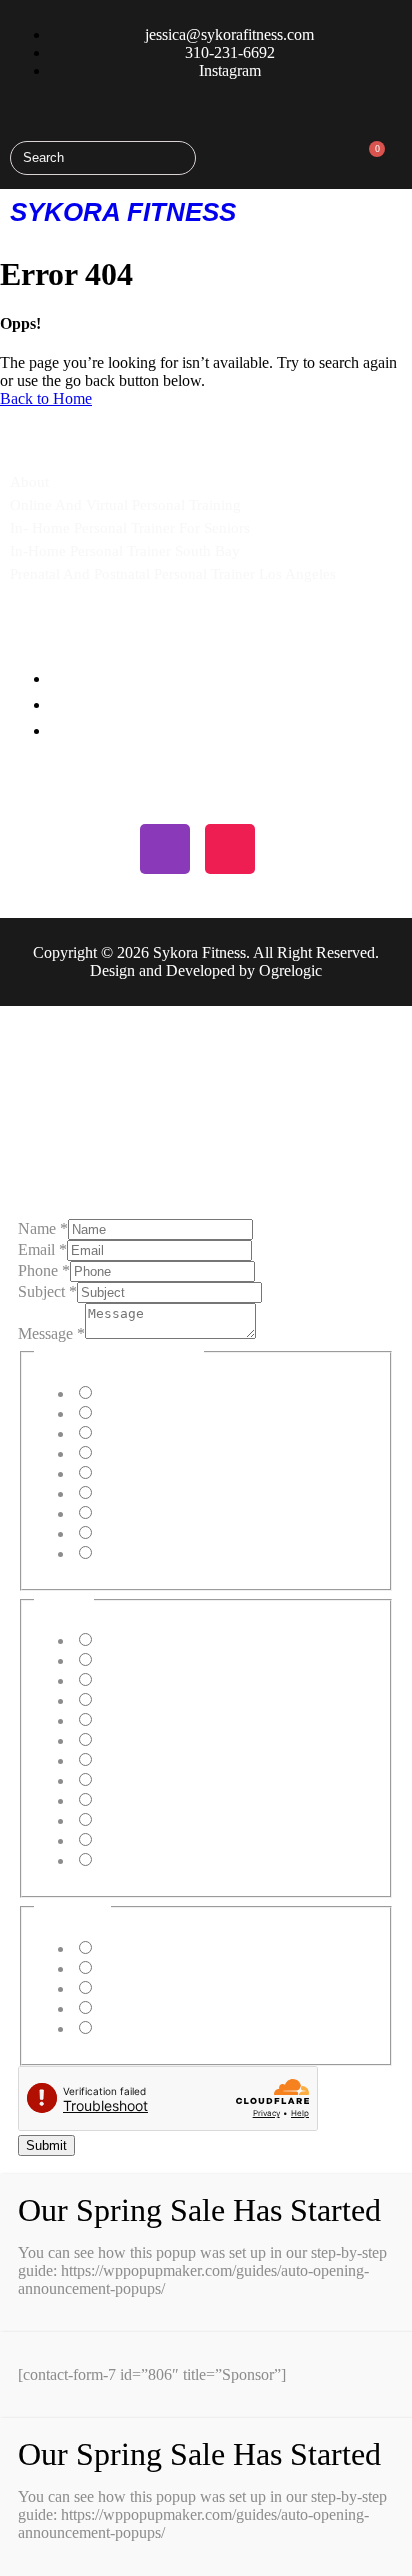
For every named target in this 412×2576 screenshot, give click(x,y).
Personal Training (150, 1393)
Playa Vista (130, 1720)
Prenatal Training (149, 1433)
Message (51, 1333)
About (29, 482)
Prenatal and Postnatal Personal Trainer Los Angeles (173, 574)
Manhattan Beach (150, 1640)
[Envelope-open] (295, 849)
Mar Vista (126, 1820)
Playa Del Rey (141, 1680)
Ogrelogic (290, 970)
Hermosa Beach (145, 1660)
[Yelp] (35, 849)
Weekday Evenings (156, 1988)
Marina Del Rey (146, 1700)
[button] (394, 212)
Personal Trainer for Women (184, 1493)
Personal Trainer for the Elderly (194, 1473)
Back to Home (46, 398)
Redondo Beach (146, 1780)
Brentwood (130, 1800)
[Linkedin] (100, 849)
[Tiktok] (230, 849)
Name (43, 1228)
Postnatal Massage (153, 1533)
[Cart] (370, 157)
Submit (46, 2145)
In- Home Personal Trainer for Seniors (130, 528)
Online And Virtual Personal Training (125, 505)
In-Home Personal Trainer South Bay (125, 551)
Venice (116, 1760)
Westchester (132, 1840)
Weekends (127, 2008)
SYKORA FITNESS (123, 212)
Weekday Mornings (157, 1948)
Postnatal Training (152, 1453)
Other (113, 1553)
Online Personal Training (174, 1413)
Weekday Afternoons (161, 1968)
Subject (47, 1291)
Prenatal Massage (150, 1513)
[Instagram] (165, 849)
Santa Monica (138, 1740)
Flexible (120, 2028)
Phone (44, 1270)
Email (42, 1249)
